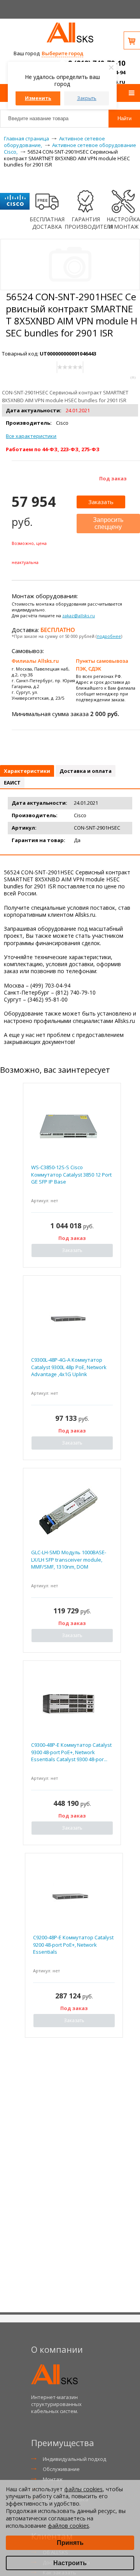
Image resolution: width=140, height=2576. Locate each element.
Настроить (70, 2563)
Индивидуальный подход (74, 2459)
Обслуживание (61, 2469)
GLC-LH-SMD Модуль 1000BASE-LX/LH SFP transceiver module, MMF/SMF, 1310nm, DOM (69, 1559)
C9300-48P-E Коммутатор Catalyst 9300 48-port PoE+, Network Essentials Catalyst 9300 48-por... (71, 1752)
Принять (70, 2543)
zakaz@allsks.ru (79, 616)
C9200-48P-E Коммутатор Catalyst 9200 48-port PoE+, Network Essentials (73, 1944)
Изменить (38, 98)
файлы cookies (83, 2489)
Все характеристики (31, 436)
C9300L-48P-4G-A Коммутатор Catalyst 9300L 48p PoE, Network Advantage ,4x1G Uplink (69, 1367)
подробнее (109, 636)
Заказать (101, 502)
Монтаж (53, 2479)
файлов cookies (68, 2526)
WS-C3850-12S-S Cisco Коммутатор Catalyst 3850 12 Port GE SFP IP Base (71, 1174)
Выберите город (62, 53)
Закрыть (87, 98)
